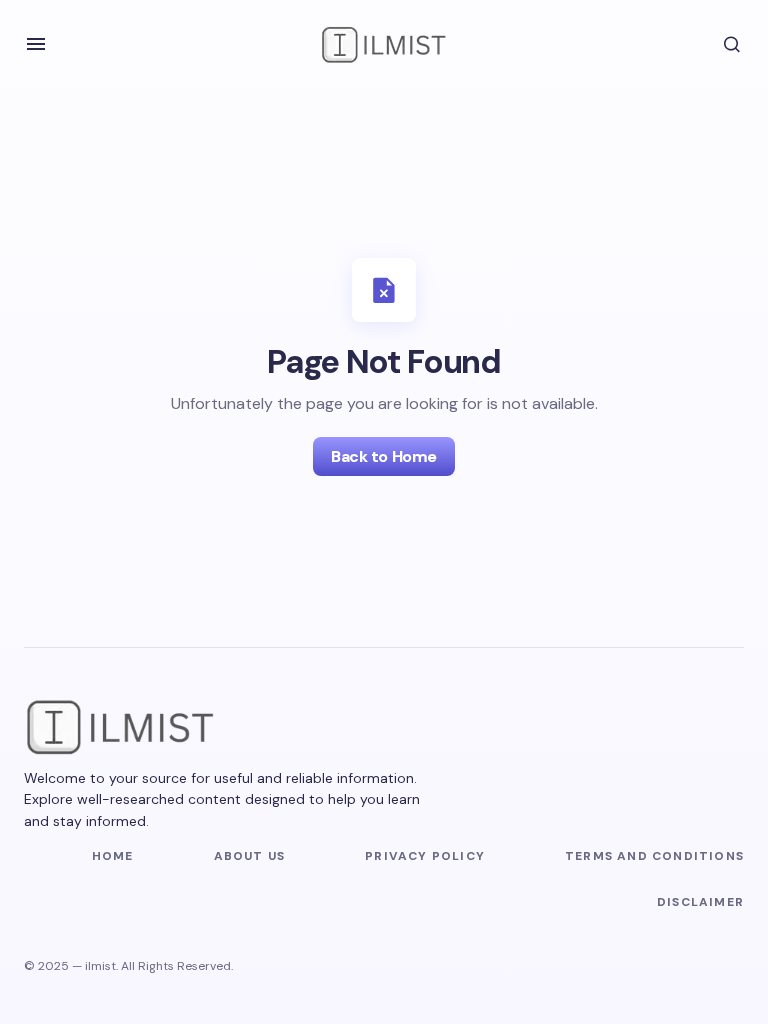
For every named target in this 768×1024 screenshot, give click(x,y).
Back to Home (383, 456)
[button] (36, 44)
